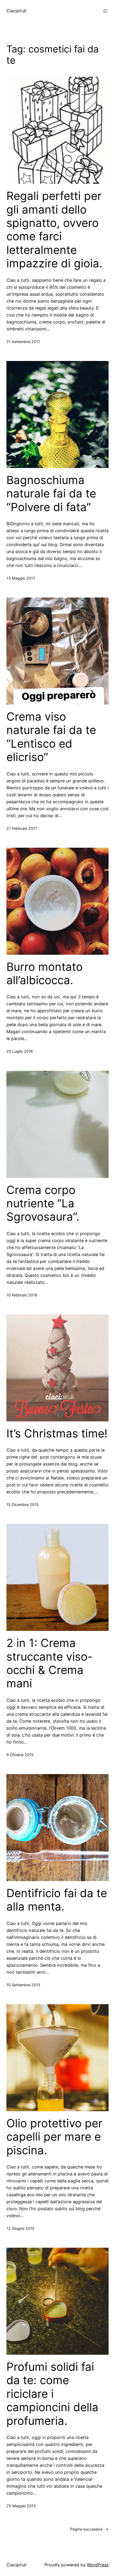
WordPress (98, 2565)
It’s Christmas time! (57, 1433)
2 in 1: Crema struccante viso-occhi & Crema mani (49, 1663)
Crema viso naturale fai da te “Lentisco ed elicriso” (51, 737)
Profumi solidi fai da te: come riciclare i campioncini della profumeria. (52, 2394)
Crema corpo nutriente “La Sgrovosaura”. (43, 1203)
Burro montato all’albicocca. (45, 973)
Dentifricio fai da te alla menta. (57, 1900)
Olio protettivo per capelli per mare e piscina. (54, 2137)
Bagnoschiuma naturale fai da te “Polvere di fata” (51, 494)
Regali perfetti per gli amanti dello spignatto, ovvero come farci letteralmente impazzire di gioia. (54, 230)
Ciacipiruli (16, 11)
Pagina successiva (89, 2529)
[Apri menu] (105, 11)
